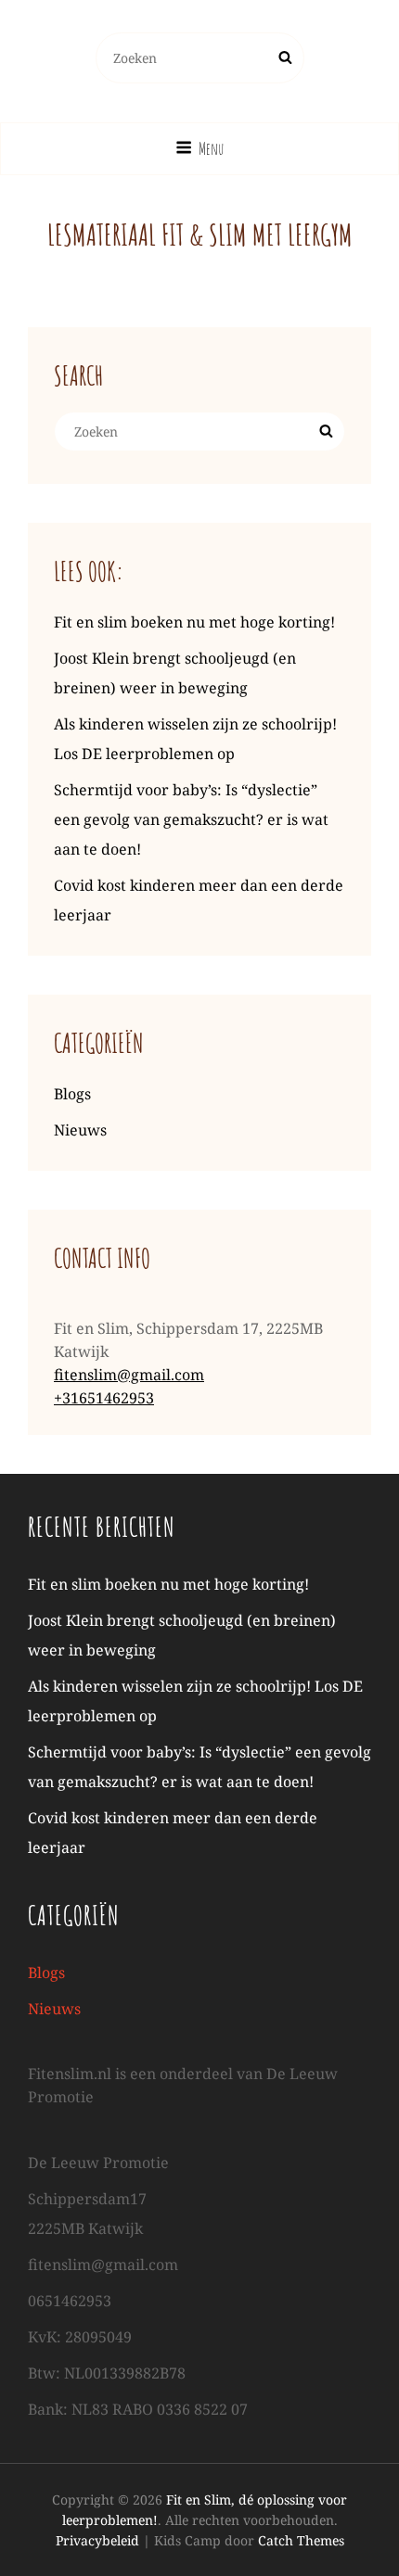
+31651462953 (104, 1398)
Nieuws (80, 1130)
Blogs (72, 1094)
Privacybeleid (97, 2540)
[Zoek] (285, 58)
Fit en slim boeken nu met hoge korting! (194, 622)
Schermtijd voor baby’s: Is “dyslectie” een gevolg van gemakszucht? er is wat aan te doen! (191, 819)
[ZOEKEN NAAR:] (200, 58)
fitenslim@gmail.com (129, 1375)
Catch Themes (301, 2540)
